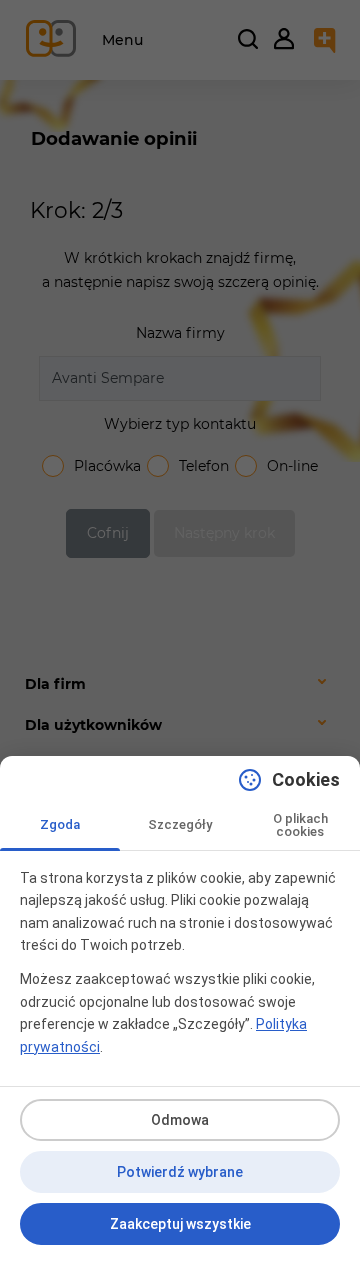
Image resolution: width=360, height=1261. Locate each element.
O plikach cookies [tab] (300, 825)
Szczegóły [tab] (180, 824)
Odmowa (180, 1120)
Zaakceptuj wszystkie (180, 1224)
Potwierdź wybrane (180, 1172)
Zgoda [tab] (60, 824)
